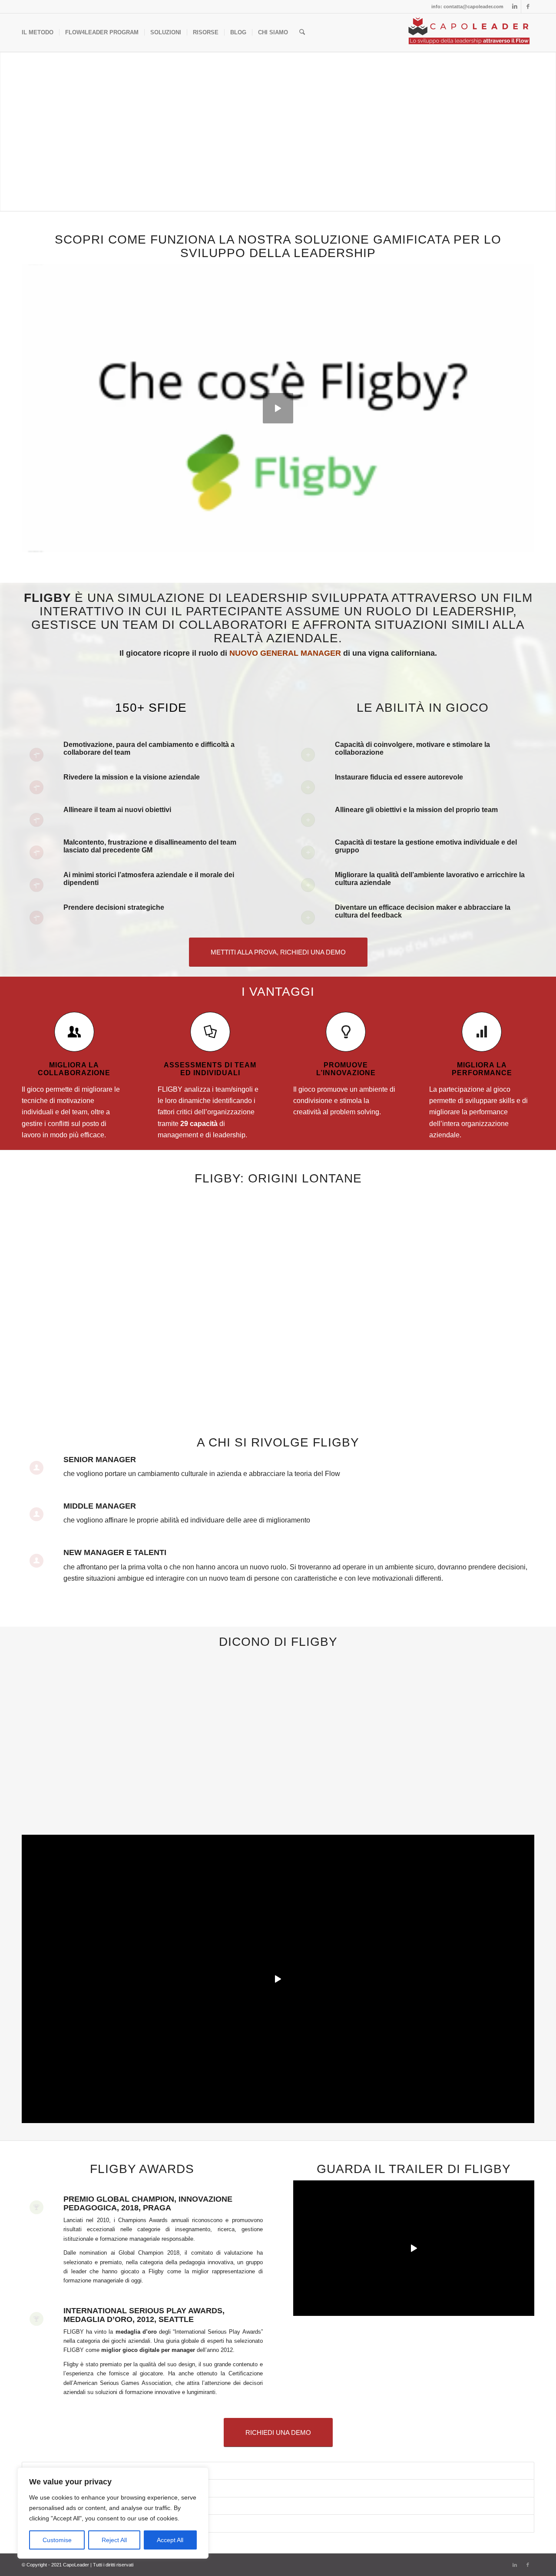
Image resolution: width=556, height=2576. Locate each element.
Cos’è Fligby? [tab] (55, 2523)
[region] (113, 2513)
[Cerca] (302, 33)
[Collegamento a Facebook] (528, 7)
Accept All (170, 2540)
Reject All (114, 2540)
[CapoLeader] (469, 33)
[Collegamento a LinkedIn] (515, 7)
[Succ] (515, 1679)
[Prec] (41, 1679)
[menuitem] (38, 33)
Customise (57, 2540)
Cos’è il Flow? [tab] (55, 2488)
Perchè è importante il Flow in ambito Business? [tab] (98, 2506)
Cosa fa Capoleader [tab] (62, 2471)
